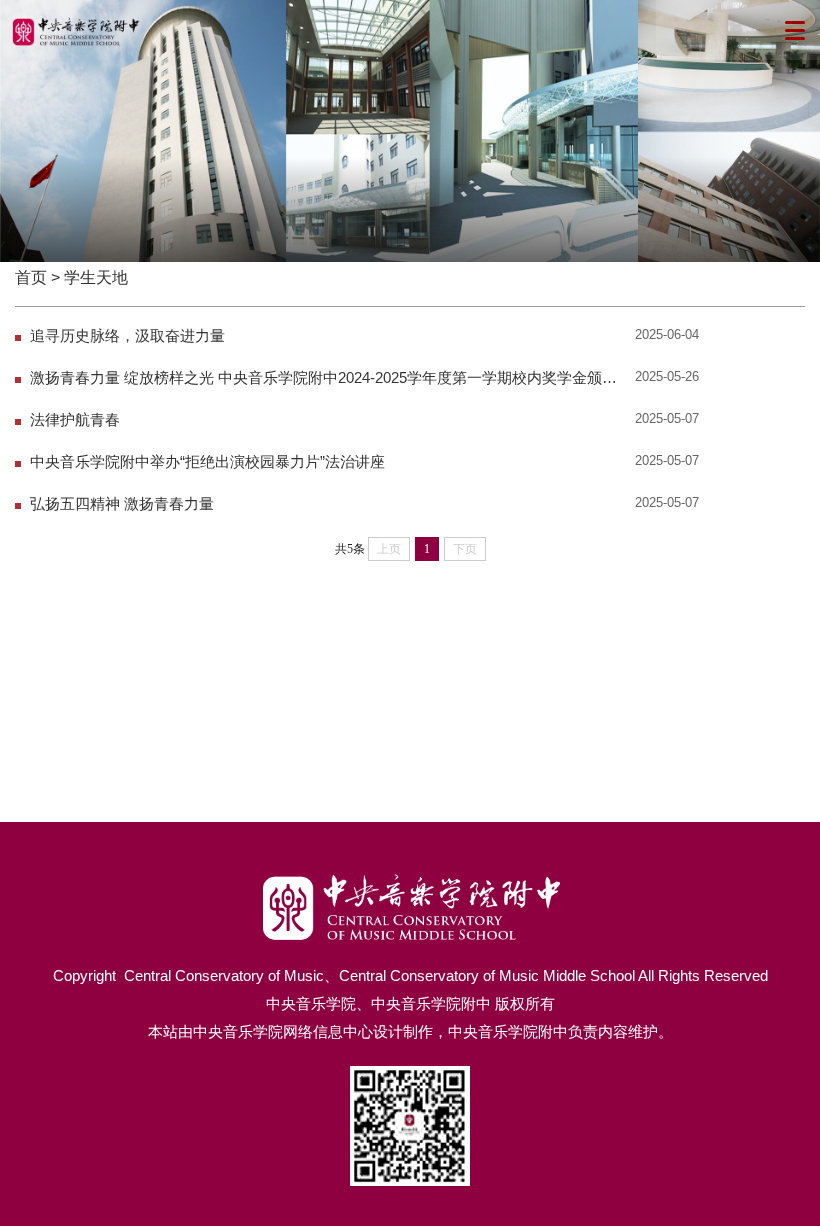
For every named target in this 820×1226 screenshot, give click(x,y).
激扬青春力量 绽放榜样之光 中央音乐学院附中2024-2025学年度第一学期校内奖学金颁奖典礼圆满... (328, 378)
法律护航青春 (75, 420)
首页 (31, 277)
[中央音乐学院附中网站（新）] (410, 879)
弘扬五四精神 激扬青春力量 (122, 504)
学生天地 (96, 277)
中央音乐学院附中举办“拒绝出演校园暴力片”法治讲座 (207, 462)
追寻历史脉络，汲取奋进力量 (127, 336)
